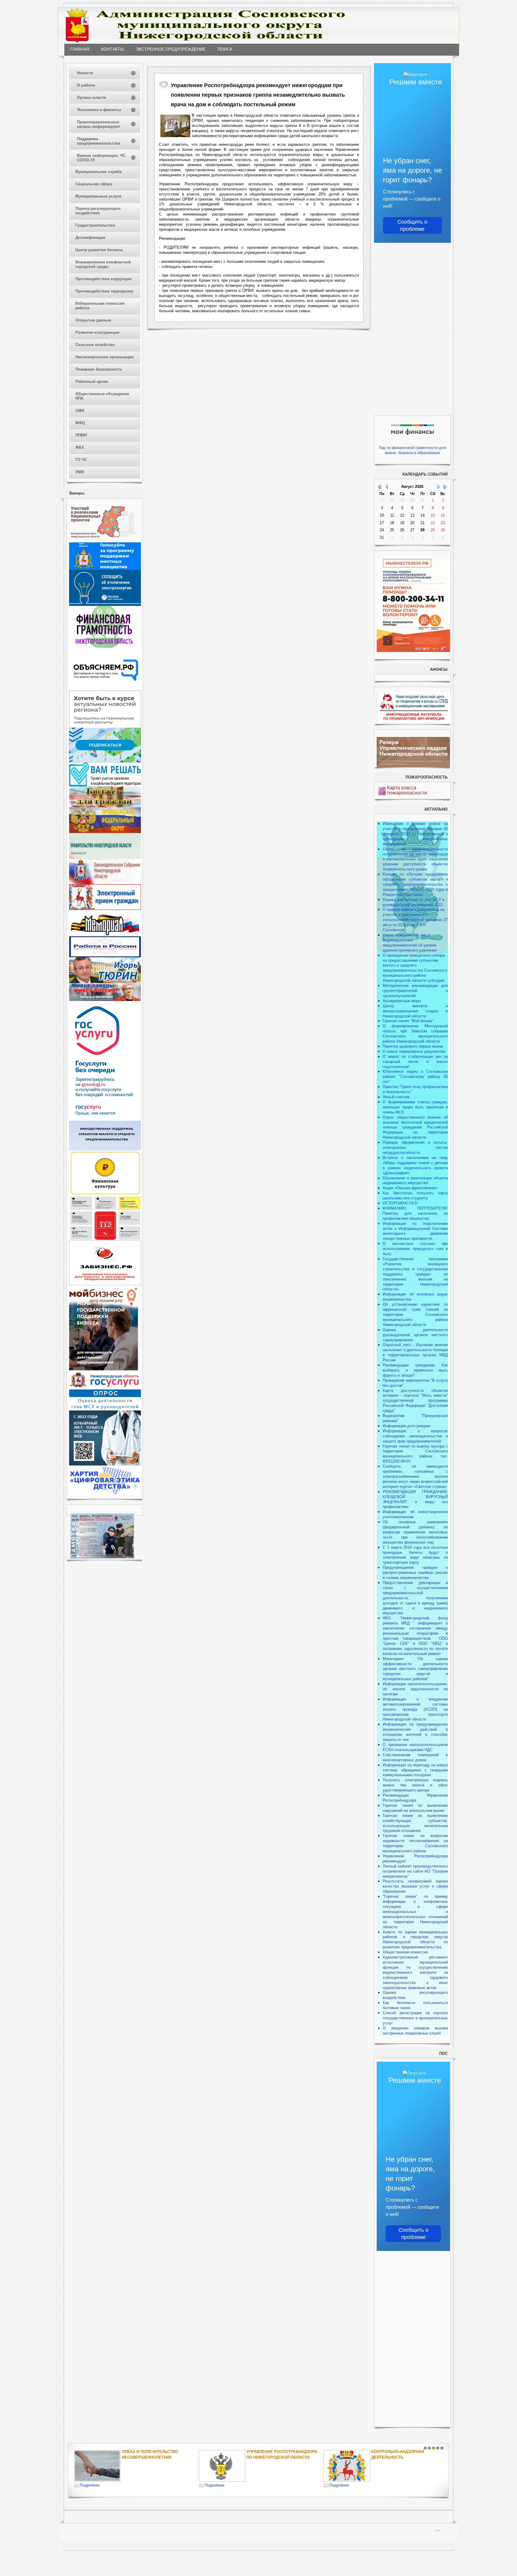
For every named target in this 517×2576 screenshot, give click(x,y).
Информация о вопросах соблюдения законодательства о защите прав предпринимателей (415, 1436)
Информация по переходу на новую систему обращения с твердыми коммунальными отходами (415, 1770)
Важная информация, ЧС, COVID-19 (102, 158)
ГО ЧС (81, 460)
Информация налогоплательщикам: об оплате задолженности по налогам (415, 1689)
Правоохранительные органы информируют (98, 124)
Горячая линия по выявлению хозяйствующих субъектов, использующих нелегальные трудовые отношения (415, 1823)
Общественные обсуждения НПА (102, 396)
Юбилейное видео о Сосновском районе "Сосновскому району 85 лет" (415, 1077)
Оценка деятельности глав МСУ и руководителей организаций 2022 (413, 902)
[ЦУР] (105, 761)
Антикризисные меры (402, 1001)
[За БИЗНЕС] (105, 1284)
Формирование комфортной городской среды (103, 264)
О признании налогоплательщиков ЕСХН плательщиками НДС (415, 1747)
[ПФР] (105, 832)
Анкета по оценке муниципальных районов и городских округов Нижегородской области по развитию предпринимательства (415, 1940)
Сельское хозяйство (95, 345)
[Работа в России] (105, 956)
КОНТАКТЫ (112, 49)
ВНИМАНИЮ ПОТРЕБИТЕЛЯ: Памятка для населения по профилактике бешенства (415, 1213)
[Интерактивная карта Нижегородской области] (104, 541)
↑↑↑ (438, 2530)
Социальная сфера (94, 184)
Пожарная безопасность (99, 369)
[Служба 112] (105, 1239)
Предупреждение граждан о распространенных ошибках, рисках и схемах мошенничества (415, 1573)
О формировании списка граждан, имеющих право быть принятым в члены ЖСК (415, 1107)
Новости (85, 73)
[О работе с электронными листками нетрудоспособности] (105, 1464)
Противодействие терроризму (104, 291)
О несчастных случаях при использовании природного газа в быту (415, 1249)
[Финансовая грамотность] (105, 646)
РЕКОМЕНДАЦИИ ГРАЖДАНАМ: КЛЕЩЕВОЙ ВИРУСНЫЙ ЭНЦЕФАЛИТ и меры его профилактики (415, 1499)
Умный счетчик (396, 1097)
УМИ (80, 472)
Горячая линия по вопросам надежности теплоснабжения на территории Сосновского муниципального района (415, 1843)
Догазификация (90, 238)
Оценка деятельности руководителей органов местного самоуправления (415, 1335)
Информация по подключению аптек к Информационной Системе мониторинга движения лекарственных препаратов (415, 1231)
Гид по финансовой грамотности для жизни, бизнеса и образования (412, 450)
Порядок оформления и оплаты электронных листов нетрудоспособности (415, 1147)
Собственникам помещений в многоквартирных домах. (415, 1757)
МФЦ (80, 423)
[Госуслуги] (105, 1119)
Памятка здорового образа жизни (413, 1046)
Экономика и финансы (99, 110)
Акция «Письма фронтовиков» (410, 1188)
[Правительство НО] (105, 857)
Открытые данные (93, 320)
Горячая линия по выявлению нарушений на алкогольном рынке (415, 1808)
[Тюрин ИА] (105, 982)
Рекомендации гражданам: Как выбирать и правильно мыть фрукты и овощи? (415, 1370)
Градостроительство (95, 225)
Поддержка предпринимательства (99, 141)
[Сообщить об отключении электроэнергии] (105, 604)
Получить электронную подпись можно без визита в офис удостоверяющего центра (415, 1785)
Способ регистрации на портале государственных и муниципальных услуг (415, 2018)
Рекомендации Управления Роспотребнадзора (415, 1798)
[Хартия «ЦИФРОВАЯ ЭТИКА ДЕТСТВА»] (105, 1494)
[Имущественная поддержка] (105, 1149)
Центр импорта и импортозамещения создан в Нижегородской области (415, 1011)
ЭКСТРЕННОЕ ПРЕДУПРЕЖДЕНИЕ (171, 49)
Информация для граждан (406, 1426)
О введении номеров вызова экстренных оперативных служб (415, 2031)
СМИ (80, 411)
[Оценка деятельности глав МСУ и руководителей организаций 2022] (105, 1409)
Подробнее (90, 2485)
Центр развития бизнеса (99, 250)
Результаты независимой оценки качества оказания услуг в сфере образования (415, 1886)
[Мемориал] (105, 935)
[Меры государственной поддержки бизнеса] (104, 1369)
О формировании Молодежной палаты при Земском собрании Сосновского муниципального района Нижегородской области (415, 1034)
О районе (86, 85)
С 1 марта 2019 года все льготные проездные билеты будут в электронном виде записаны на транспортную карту (415, 1555)
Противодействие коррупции (104, 279)
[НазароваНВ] (105, 1000)
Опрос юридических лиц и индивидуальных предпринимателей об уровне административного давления (410, 943)
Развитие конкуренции (97, 332)
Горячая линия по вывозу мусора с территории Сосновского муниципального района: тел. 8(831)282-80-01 (415, 1454)
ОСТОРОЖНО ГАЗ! (400, 1203)
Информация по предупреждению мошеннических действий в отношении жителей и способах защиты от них (415, 1732)
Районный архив (92, 381)
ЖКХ (80, 447)
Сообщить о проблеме (412, 225)
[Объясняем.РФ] (106, 689)
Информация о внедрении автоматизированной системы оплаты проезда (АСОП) (415, 1704)
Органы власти (91, 97)
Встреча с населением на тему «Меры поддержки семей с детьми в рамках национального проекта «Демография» (415, 1165)
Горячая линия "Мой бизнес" (408, 1021)
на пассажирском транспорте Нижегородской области (415, 1714)
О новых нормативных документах (415, 1051)
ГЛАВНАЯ (80, 49)
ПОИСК (225, 49)
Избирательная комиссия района (100, 306)
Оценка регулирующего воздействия (98, 211)
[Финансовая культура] (105, 1194)
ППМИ (81, 435)
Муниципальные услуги (98, 196)
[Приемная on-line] (105, 909)
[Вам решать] (105, 785)
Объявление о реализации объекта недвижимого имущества (415, 1181)
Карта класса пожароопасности (407, 790)
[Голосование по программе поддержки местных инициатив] (105, 569)
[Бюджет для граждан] (105, 806)
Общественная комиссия (405, 1952)
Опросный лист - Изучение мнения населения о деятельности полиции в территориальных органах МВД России (415, 1352)
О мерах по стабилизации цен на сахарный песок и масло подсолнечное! (415, 1062)
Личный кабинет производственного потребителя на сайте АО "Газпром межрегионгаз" (415, 1871)
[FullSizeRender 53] (175, 126)
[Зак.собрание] (105, 883)
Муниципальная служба (98, 172)
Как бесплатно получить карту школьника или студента (415, 1196)
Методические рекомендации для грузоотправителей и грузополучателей (415, 991)
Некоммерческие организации (105, 357)
